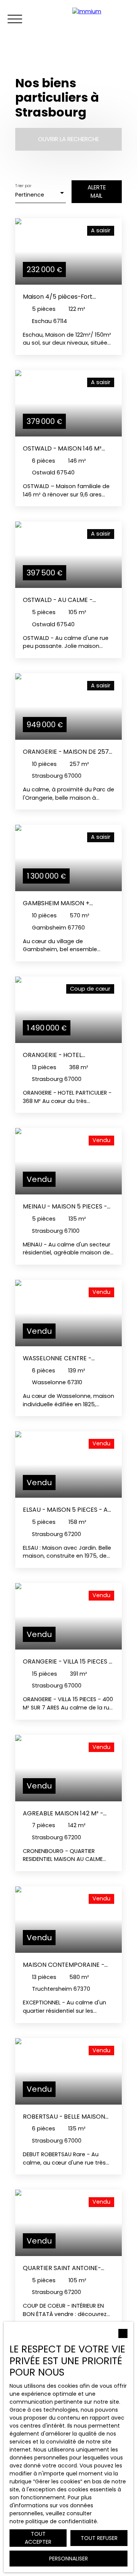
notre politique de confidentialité (53, 2521)
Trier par (23, 186)
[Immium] (103, 19)
